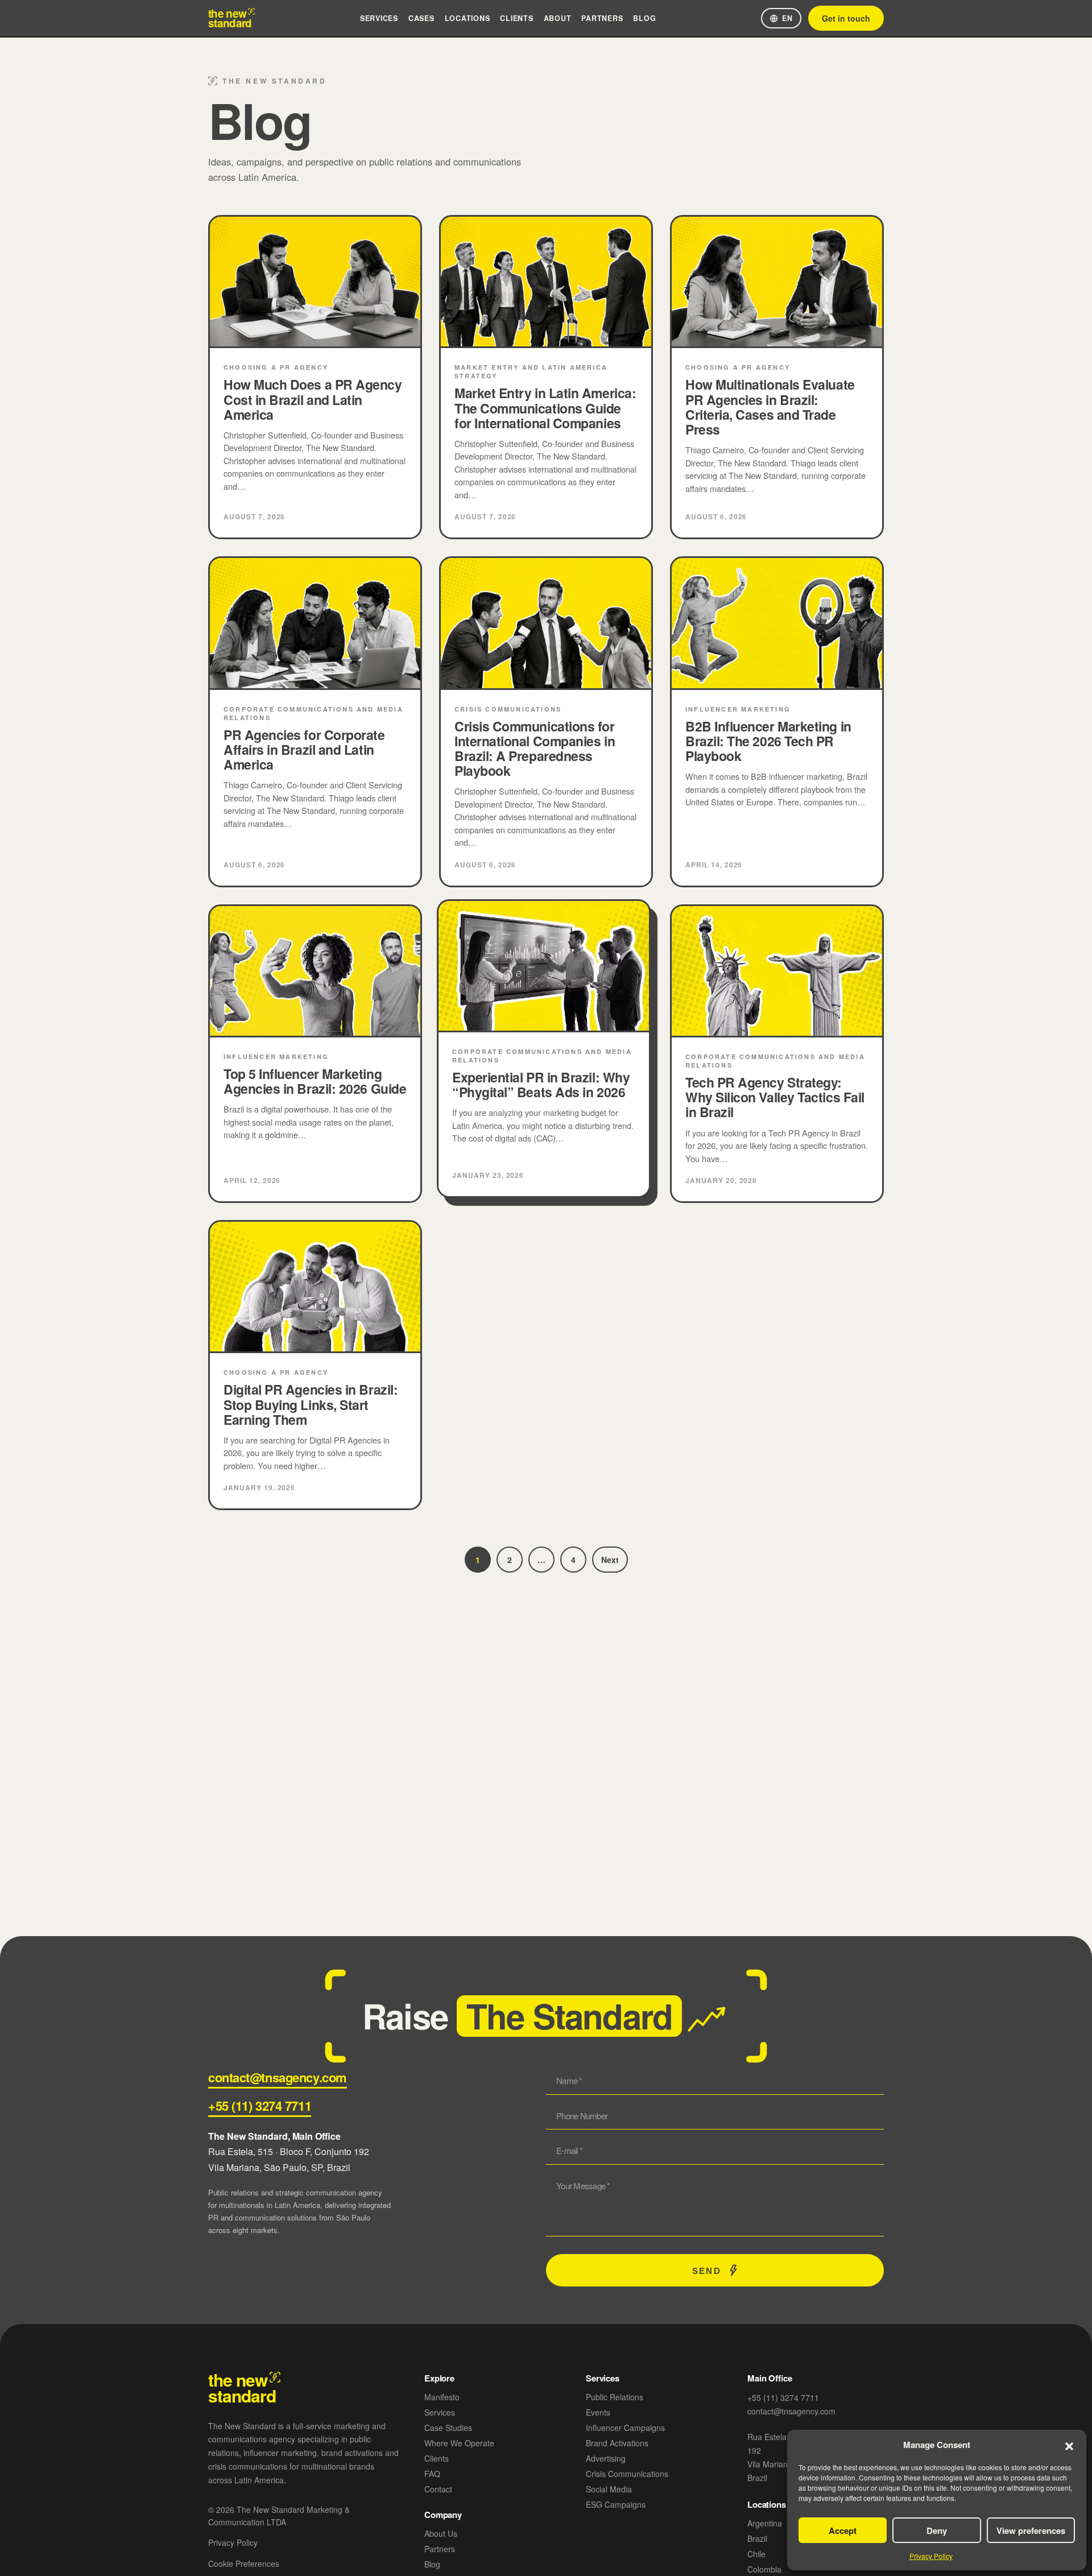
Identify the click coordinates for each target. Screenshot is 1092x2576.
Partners (602, 18)
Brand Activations (617, 2443)
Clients (516, 18)
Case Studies (448, 2428)
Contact (438, 2489)
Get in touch (846, 18)
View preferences (1031, 2530)
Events (598, 2412)
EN (787, 18)
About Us (441, 2533)
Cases (421, 18)
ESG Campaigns (616, 2504)
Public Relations (615, 2397)
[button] (1069, 2445)
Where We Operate (459, 2443)
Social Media (609, 2489)
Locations (468, 18)
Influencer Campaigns (625, 2428)
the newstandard (230, 18)
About (558, 18)
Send (706, 2271)
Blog (644, 18)
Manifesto (442, 2397)
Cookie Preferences (244, 2563)
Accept (843, 2530)
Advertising (606, 2458)
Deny (937, 2530)
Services (379, 18)
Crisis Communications (627, 2474)
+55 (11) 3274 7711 (260, 2106)
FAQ (432, 2474)
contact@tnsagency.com (278, 2077)
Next (610, 1560)
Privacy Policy (931, 2556)
